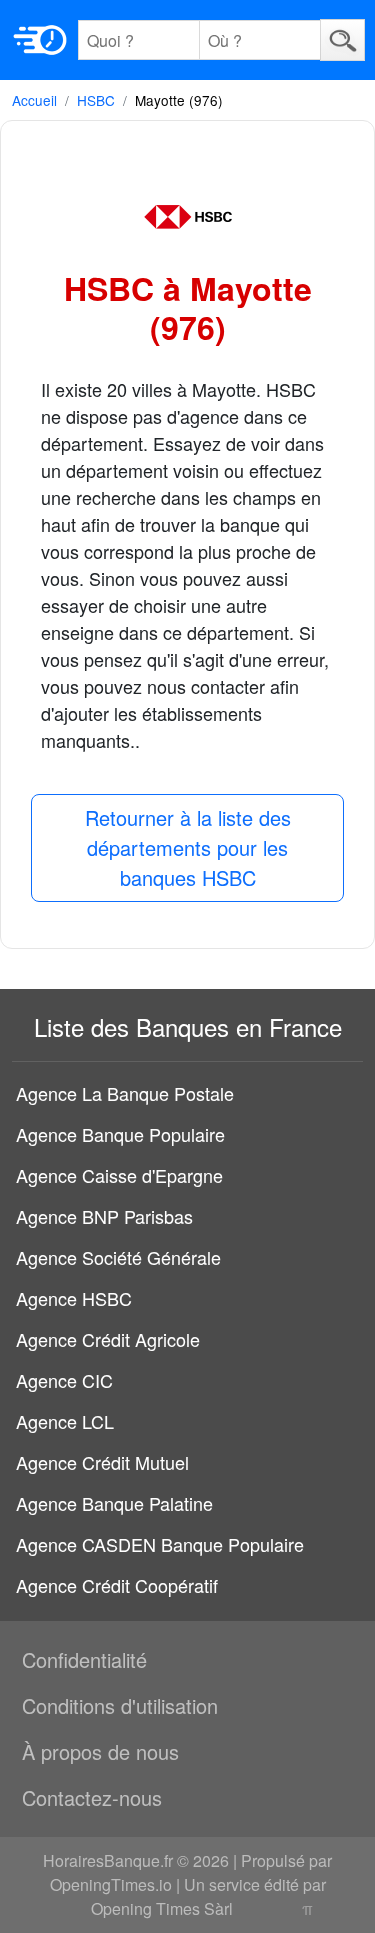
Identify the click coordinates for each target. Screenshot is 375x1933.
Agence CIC (64, 1380)
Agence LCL (65, 1421)
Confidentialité (84, 1659)
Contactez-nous (92, 1797)
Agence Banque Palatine (114, 1503)
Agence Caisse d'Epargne (119, 1175)
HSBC (96, 100)
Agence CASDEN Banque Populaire (160, 1544)
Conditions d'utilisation (120, 1705)
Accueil (34, 100)
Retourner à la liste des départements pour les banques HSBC (188, 847)
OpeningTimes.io (111, 1884)
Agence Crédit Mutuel (102, 1462)
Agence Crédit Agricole (108, 1339)
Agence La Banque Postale (125, 1093)
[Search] (342, 39)
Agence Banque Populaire (120, 1134)
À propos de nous (100, 1751)
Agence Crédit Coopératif (117, 1585)
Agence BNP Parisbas (104, 1216)
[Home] (40, 40)
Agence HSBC (74, 1298)
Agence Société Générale (118, 1257)
